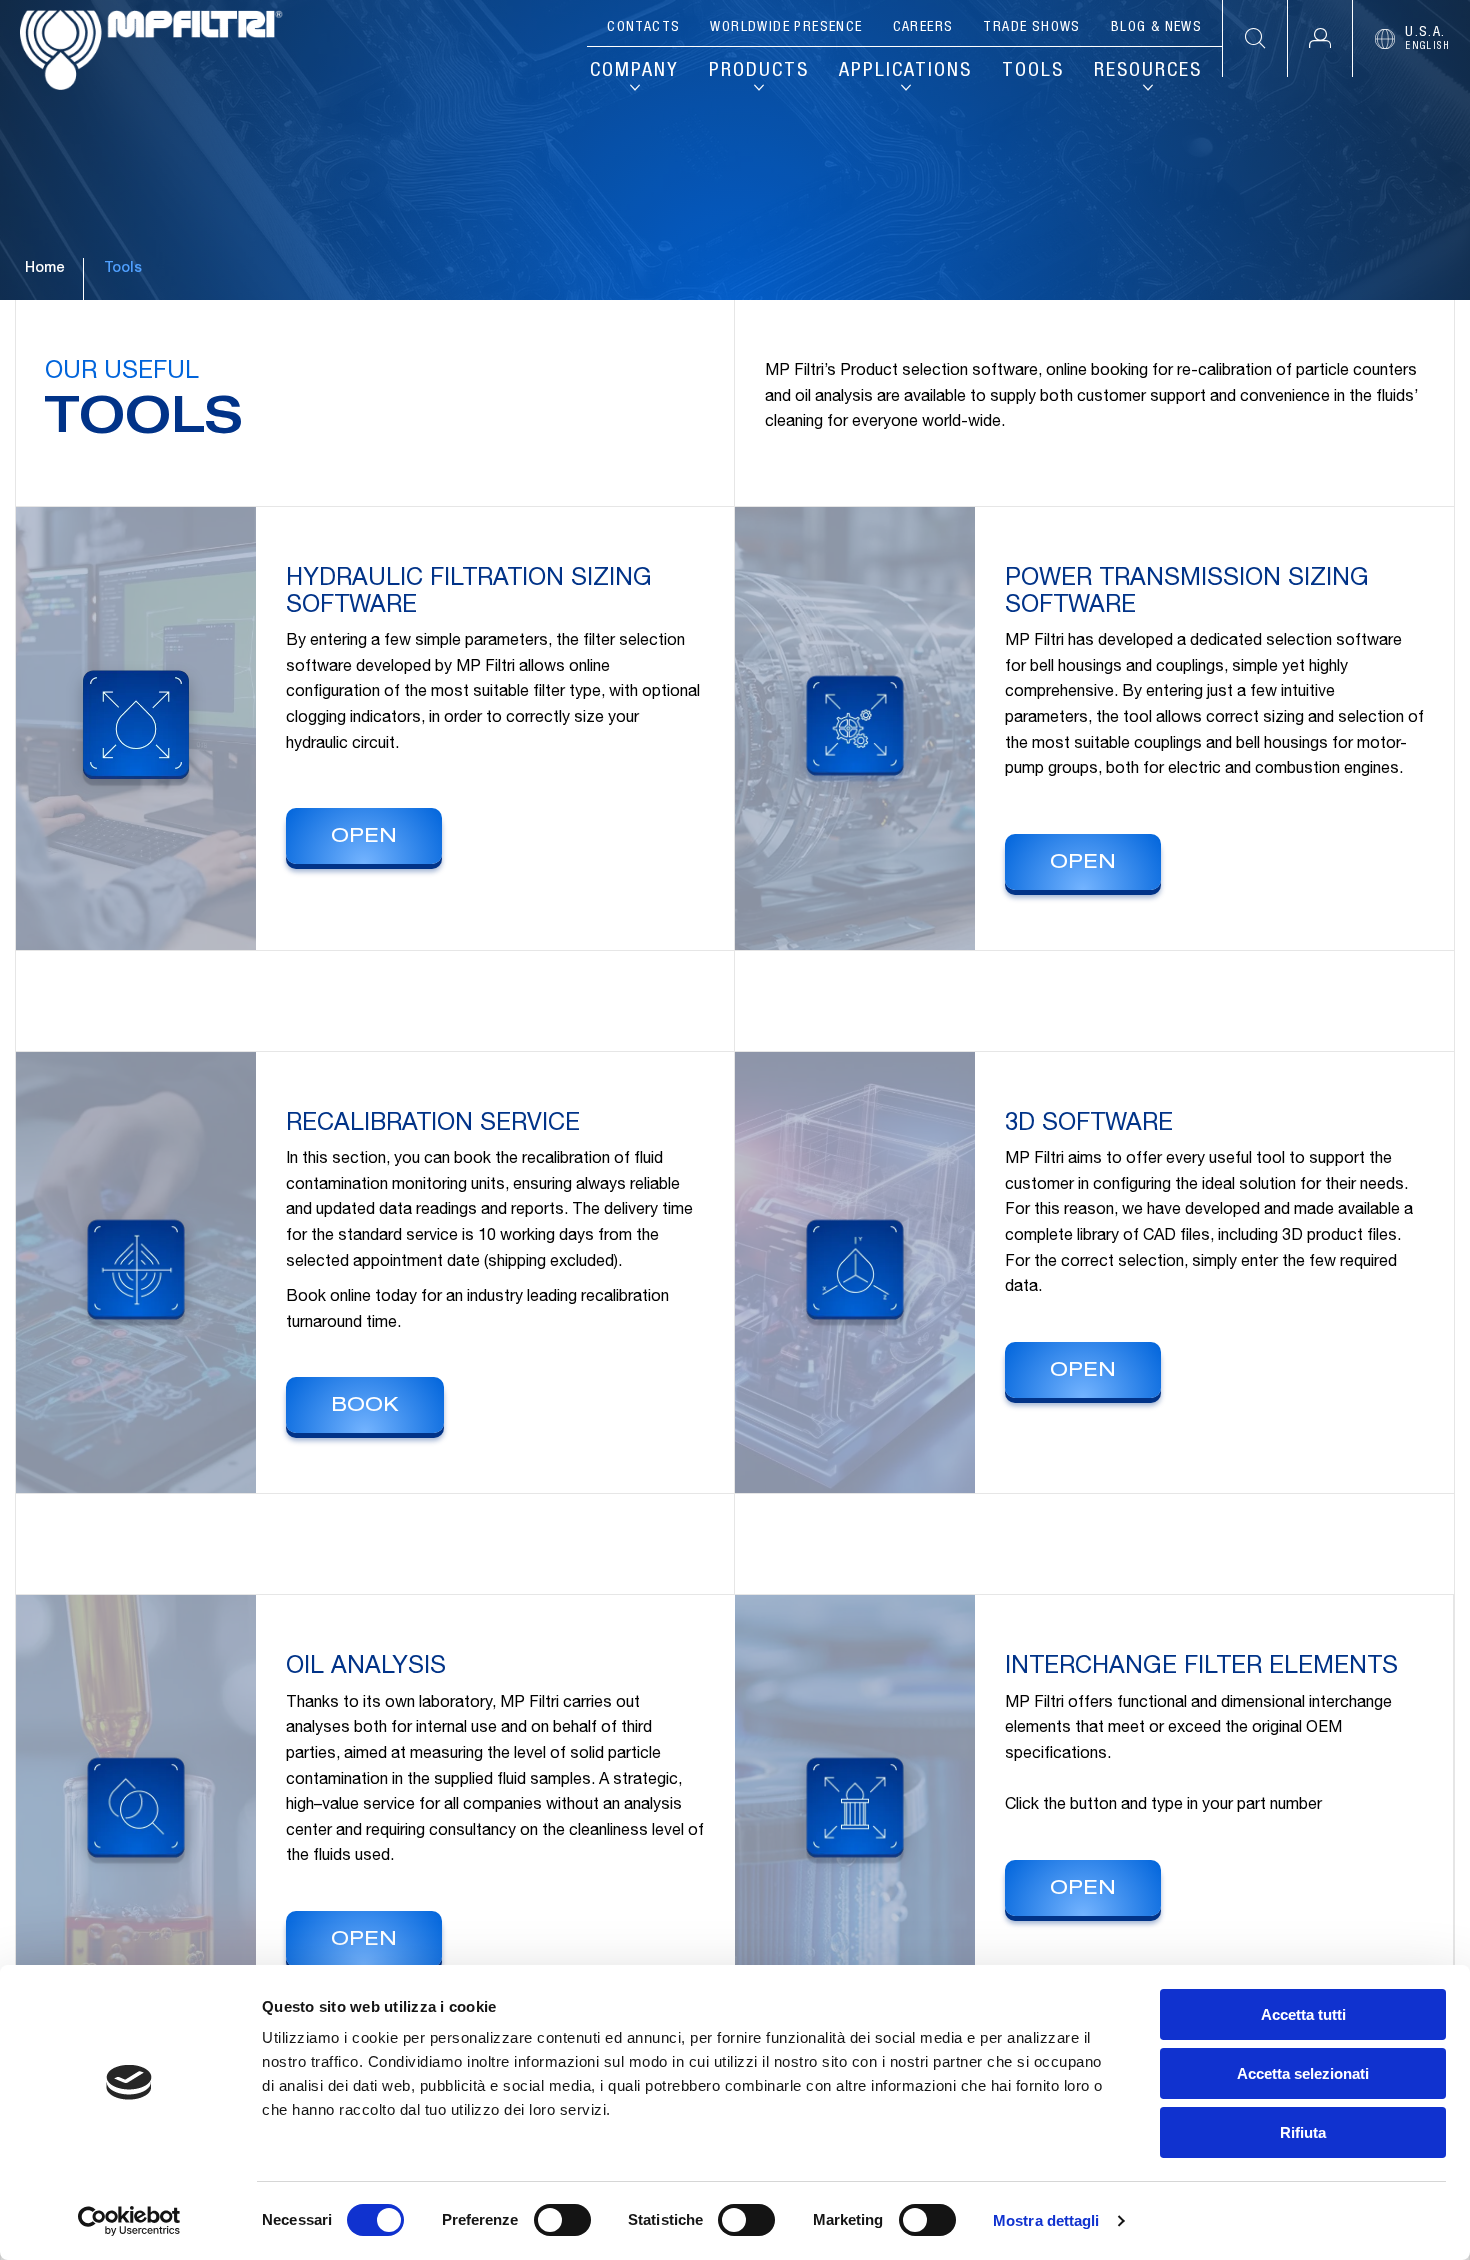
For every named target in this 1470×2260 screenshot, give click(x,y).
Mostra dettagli (1046, 2220)
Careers (923, 28)
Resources (1148, 72)
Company (634, 72)
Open (364, 838)
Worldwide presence (786, 28)
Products (759, 72)
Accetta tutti (1303, 2014)
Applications (905, 72)
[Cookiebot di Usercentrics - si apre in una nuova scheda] (129, 2221)
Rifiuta (1303, 2132)
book (365, 1407)
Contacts (643, 28)
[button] (1319, 38)
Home (44, 269)
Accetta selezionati (1303, 2073)
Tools (1033, 72)
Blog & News (1156, 28)
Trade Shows (1031, 28)
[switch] (562, 2220)
